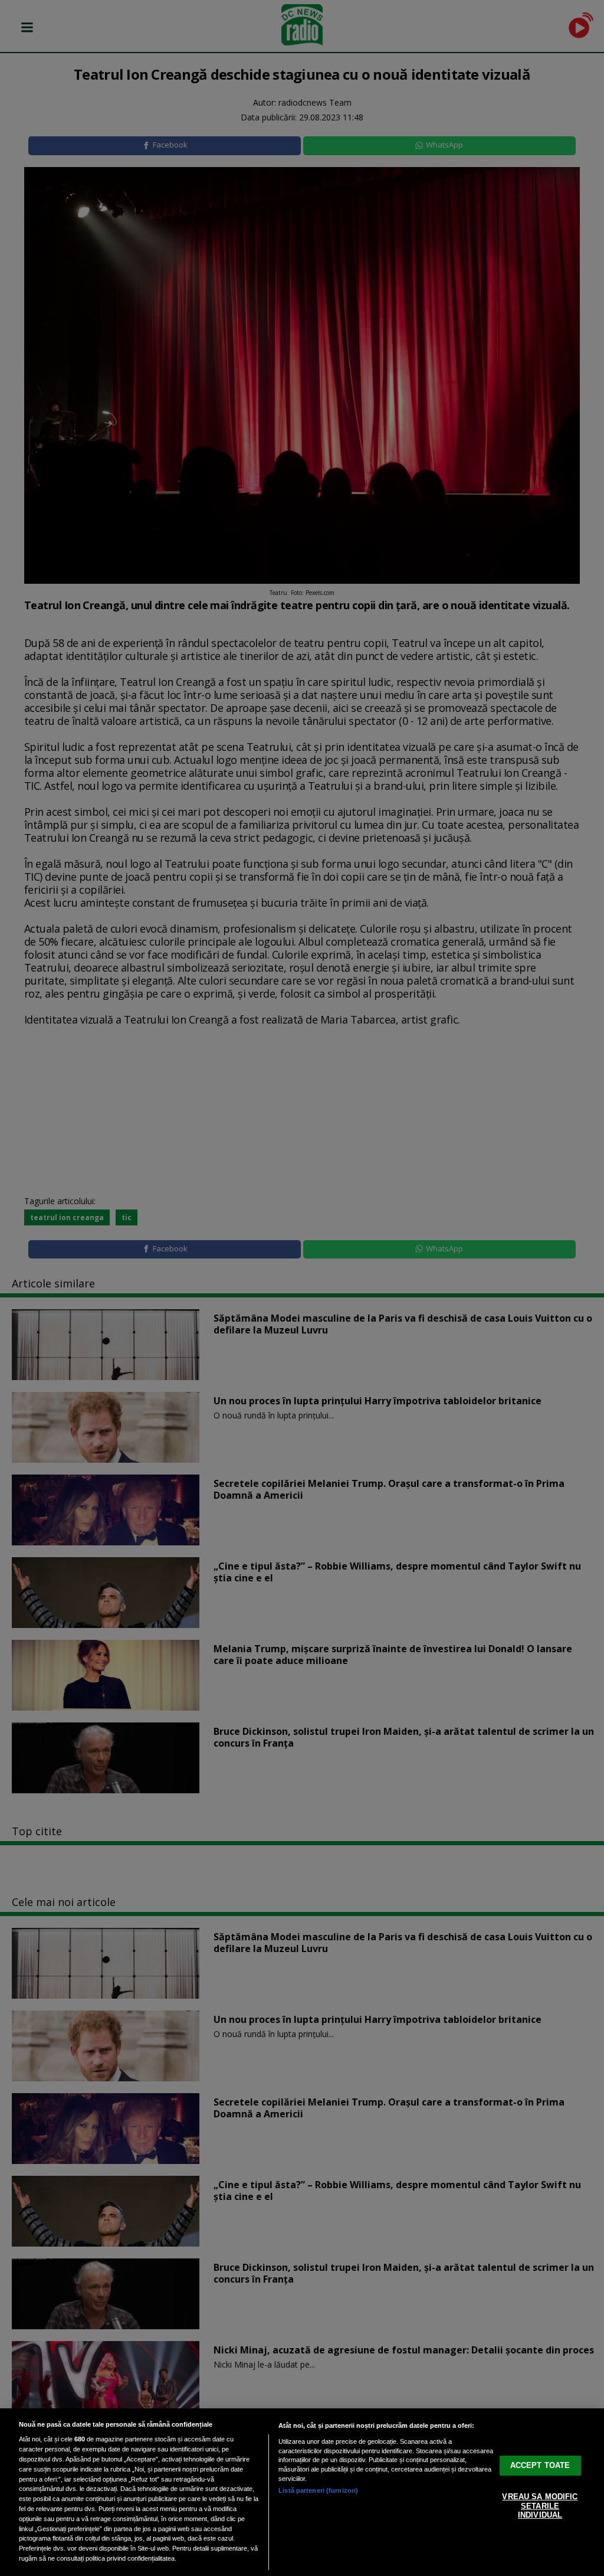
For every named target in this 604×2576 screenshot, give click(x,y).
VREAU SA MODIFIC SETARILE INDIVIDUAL (540, 2506)
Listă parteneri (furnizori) (318, 2490)
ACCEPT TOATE (540, 2465)
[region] (302, 2492)
